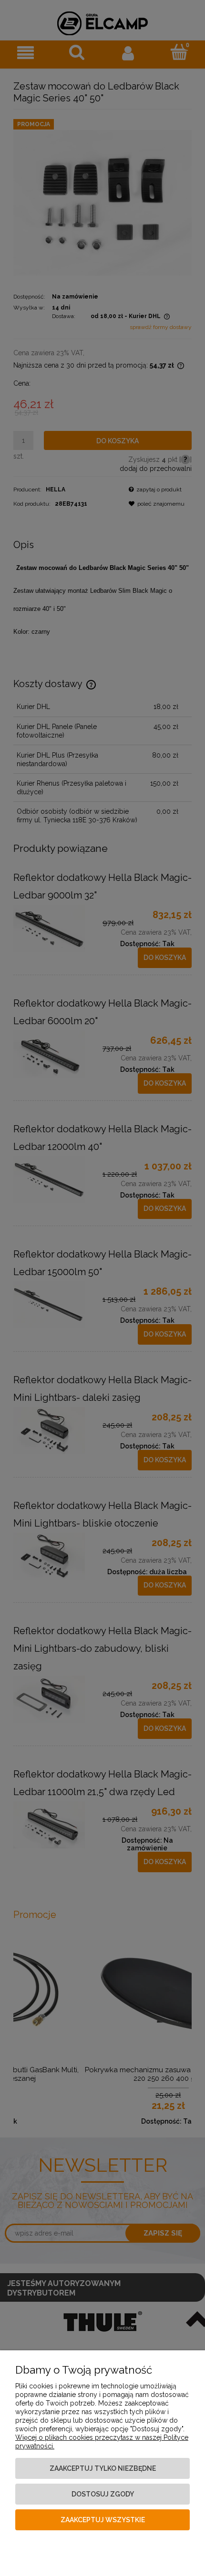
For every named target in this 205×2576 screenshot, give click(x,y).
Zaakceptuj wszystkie (103, 2520)
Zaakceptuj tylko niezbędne (103, 2468)
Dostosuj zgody (103, 2494)
